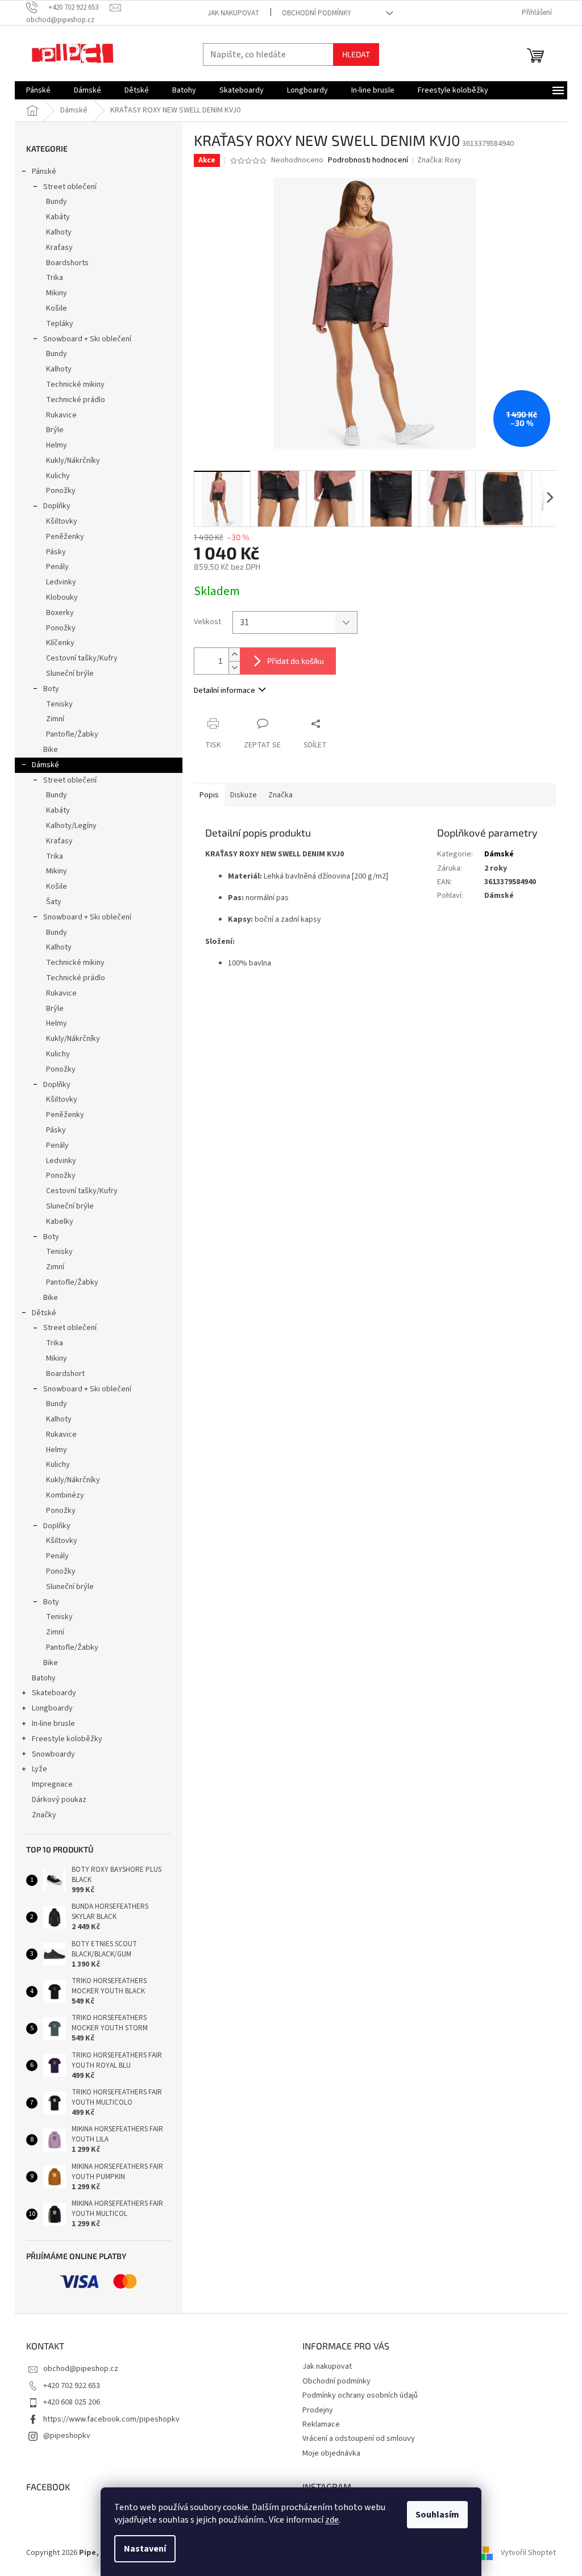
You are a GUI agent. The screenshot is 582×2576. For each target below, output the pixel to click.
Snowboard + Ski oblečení (87, 339)
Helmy (57, 445)
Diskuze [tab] (244, 795)
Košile (57, 308)
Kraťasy (59, 248)
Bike (51, 750)
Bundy (57, 202)
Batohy (44, 1678)
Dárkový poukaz (59, 1800)
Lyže (40, 1769)
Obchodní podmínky (317, 13)
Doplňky (57, 506)
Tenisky (59, 704)
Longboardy (52, 1708)
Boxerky (60, 613)
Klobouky (62, 597)
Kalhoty (59, 232)
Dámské (45, 765)
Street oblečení (70, 187)
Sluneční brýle (70, 674)
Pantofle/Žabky (72, 734)
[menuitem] (38, 90)
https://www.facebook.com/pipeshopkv (111, 2419)
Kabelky (60, 1222)
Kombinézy (65, 1495)
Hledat (356, 54)
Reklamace (321, 2424)
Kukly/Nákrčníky (73, 461)
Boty (51, 689)
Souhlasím (437, 2515)
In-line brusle (53, 1724)
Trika (55, 278)
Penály (57, 567)
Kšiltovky (62, 521)
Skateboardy (54, 1693)
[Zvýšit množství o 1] (234, 655)
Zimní (55, 719)
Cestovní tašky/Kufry (82, 658)
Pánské (44, 172)
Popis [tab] (209, 795)
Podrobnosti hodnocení (368, 160)
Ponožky (61, 491)
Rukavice (61, 415)
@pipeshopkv (67, 2436)
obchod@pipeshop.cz (81, 2369)
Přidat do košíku (296, 661)
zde (332, 2520)
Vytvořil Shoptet (528, 2553)
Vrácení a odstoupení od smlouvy (359, 2439)
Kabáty (58, 217)
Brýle (55, 430)
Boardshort (65, 1374)
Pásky (56, 552)
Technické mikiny (75, 384)
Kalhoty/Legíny (71, 826)
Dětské (44, 1313)
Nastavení (145, 2549)
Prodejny (318, 2410)
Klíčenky (60, 643)
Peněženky (65, 537)
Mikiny (57, 293)
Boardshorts (67, 263)
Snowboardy (53, 1754)
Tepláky (60, 324)
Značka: (439, 160)
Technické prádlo (76, 400)
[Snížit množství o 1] (234, 668)
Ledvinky (61, 582)
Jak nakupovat (233, 13)
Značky (44, 1815)
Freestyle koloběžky (67, 1739)
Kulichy (58, 476)
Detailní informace (225, 691)
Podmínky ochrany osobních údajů (360, 2395)
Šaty (54, 902)
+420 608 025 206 (72, 2402)
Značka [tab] (280, 795)
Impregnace (52, 1784)
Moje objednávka (331, 2453)
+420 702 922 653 (72, 2386)
